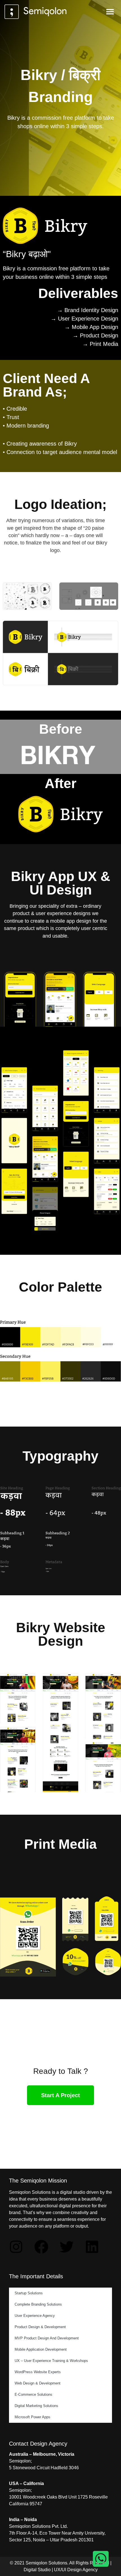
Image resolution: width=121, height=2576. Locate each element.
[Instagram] (16, 2247)
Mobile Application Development (41, 2349)
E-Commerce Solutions (33, 2394)
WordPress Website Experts (38, 2372)
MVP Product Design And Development (47, 2338)
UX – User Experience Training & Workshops (51, 2361)
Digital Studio (37, 2570)
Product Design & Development (40, 2327)
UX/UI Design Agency (76, 2570)
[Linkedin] (92, 2247)
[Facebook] (41, 2247)
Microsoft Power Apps (33, 2417)
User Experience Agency (35, 2316)
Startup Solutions (29, 2293)
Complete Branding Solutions (38, 2304)
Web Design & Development (38, 2383)
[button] (110, 12)
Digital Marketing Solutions (36, 2406)
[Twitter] (67, 2247)
